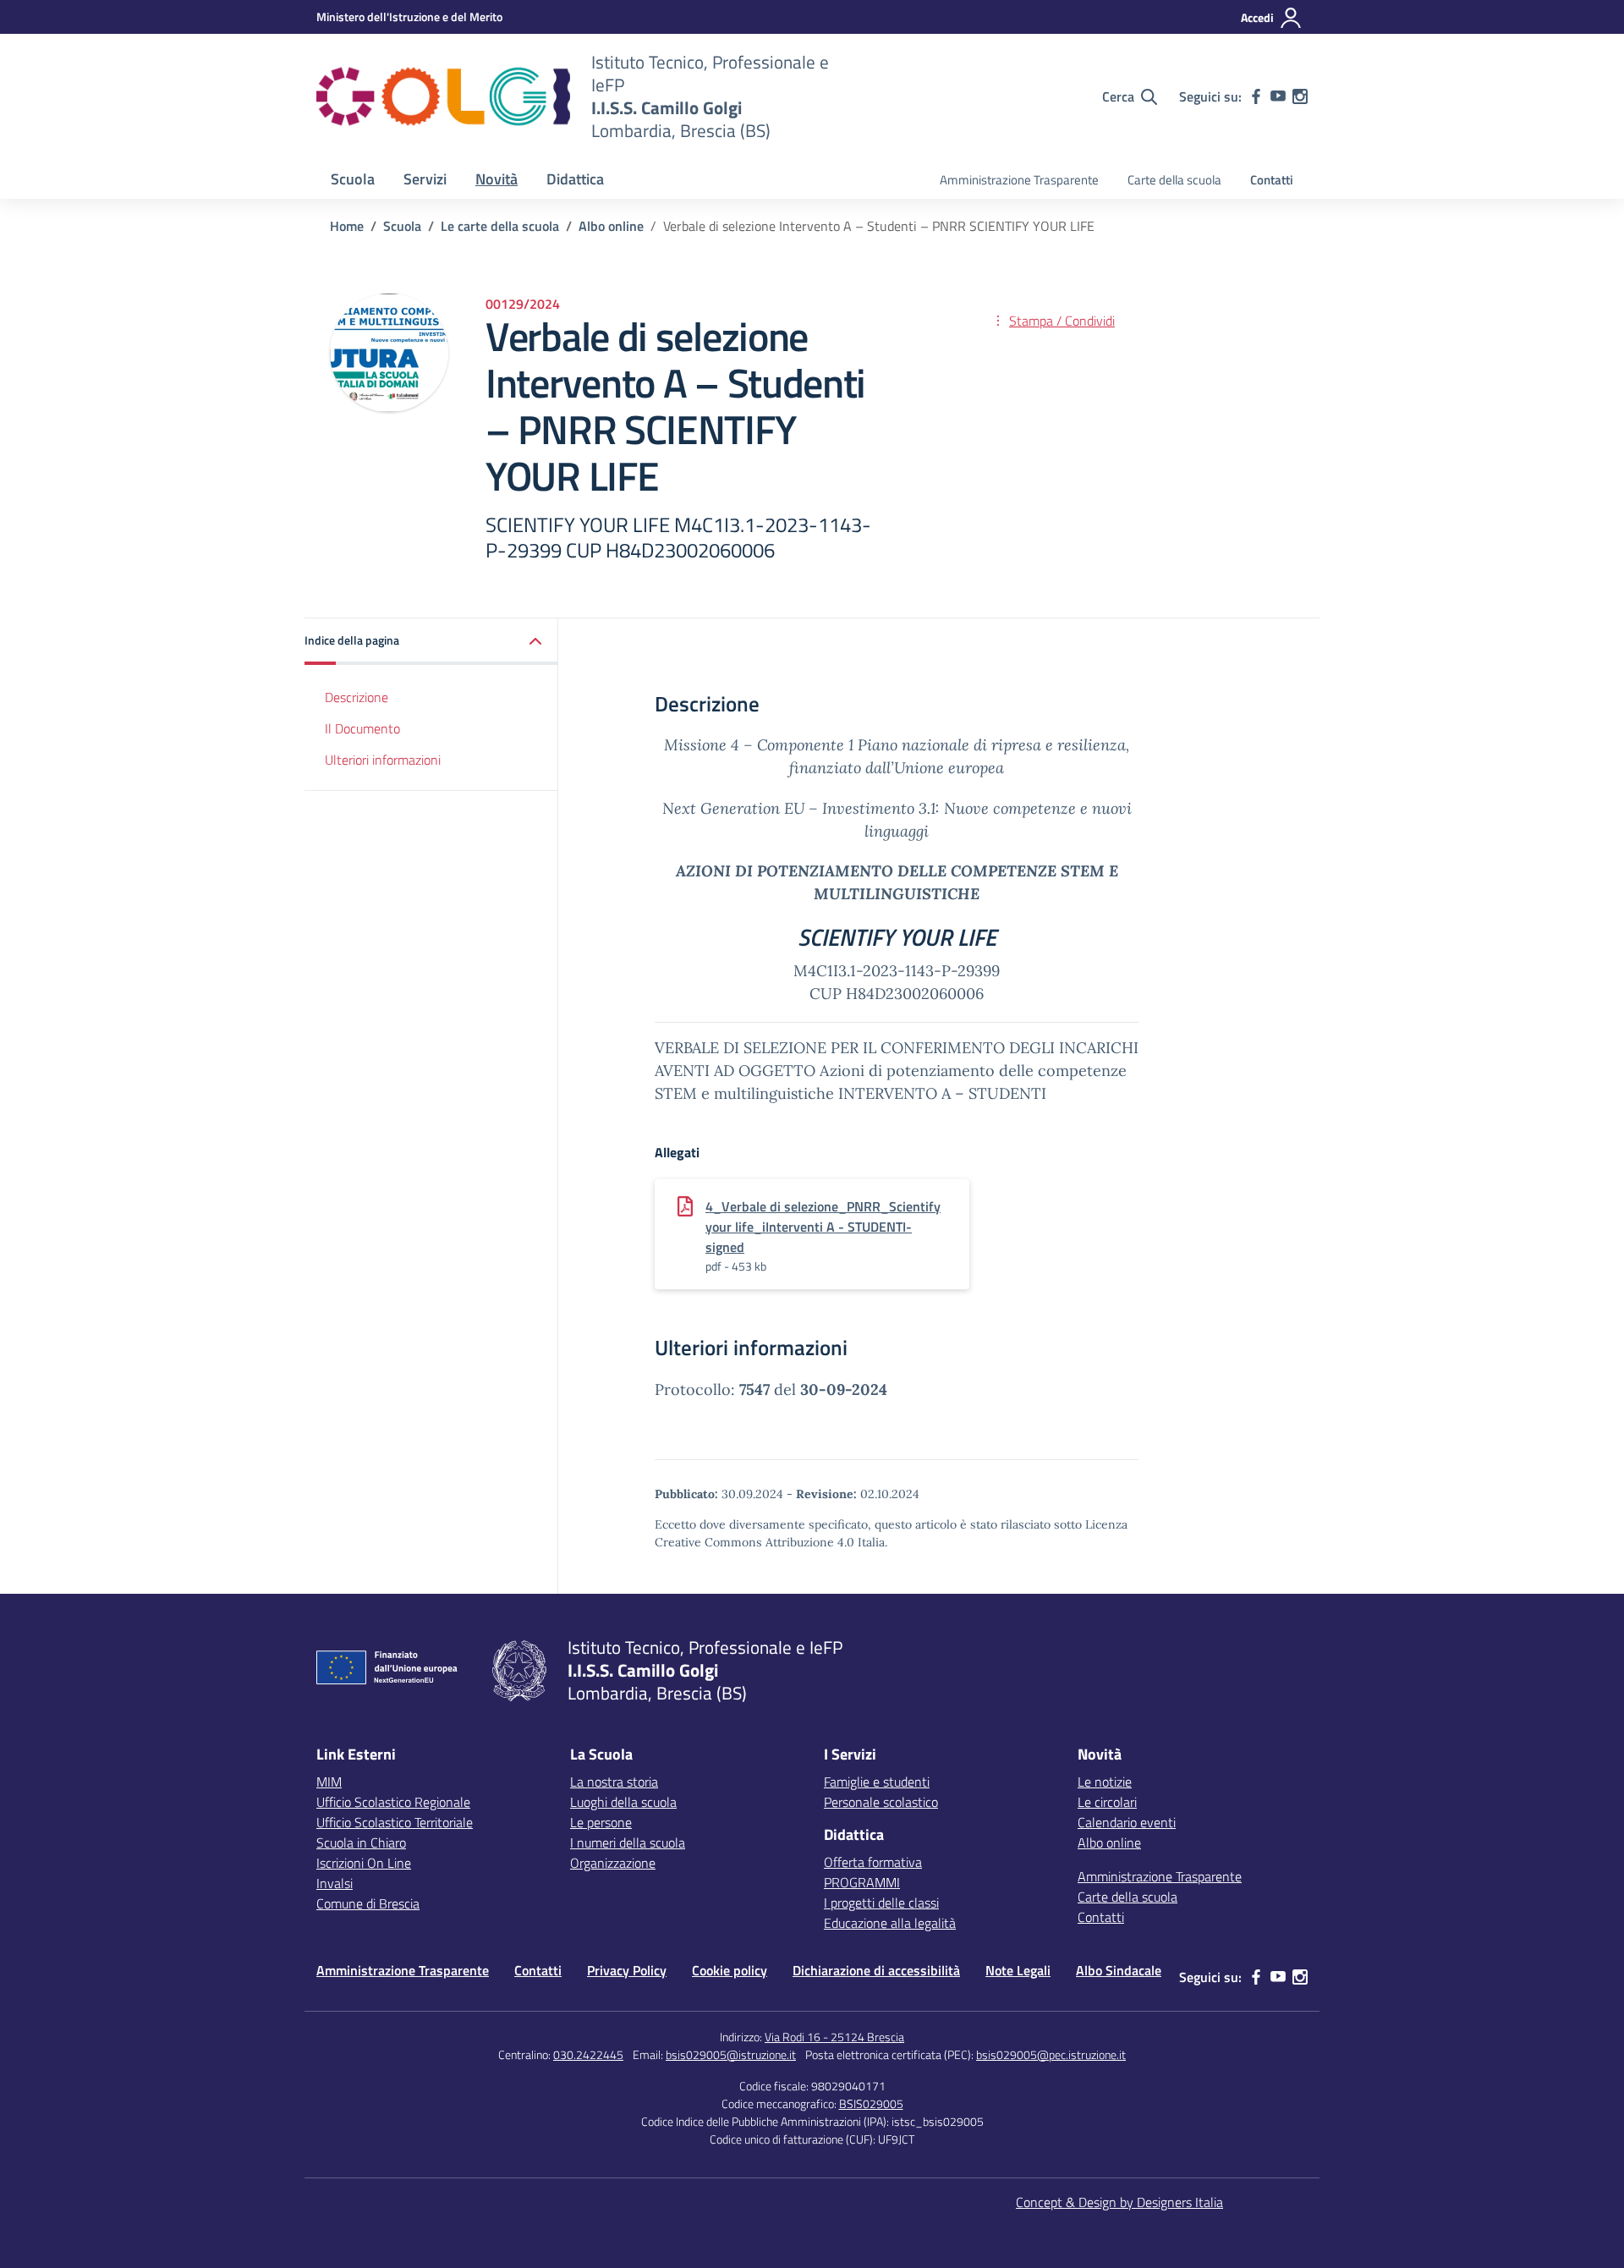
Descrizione (357, 697)
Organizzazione (613, 1863)
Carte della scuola (1174, 180)
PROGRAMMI (862, 1882)
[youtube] (1278, 96)
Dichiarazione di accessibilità (876, 1970)
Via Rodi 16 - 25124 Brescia (834, 2037)
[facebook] (1256, 96)
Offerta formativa (873, 1862)
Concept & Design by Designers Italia (1119, 2202)
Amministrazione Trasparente (1019, 180)
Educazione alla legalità (890, 1923)
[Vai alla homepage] (443, 96)
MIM (329, 1782)
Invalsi (335, 1883)
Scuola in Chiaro (361, 1842)
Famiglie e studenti (877, 1782)
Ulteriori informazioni (383, 760)
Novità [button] (497, 179)
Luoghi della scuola (623, 1802)
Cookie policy (730, 1970)
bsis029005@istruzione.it (731, 2054)
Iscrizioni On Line (364, 1863)
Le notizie (1105, 1782)
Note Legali (1018, 1970)
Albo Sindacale (1119, 1970)
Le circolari (1107, 1802)
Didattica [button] (575, 179)
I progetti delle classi (881, 1903)
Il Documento (362, 728)
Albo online (1109, 1842)
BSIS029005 (871, 2103)
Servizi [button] (425, 179)
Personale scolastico (881, 1802)
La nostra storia (614, 1782)
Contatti (1272, 180)
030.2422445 (588, 2054)
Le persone (601, 1822)
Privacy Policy (627, 1970)
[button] (431, 642)
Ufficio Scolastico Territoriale (395, 1822)
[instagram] (1300, 96)
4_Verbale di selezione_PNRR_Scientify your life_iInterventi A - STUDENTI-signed (823, 1227)
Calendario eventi (1127, 1822)
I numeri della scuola (628, 1842)
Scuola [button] (353, 179)
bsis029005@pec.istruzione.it (1051, 2054)
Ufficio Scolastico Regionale (393, 1802)
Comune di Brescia (368, 1903)
